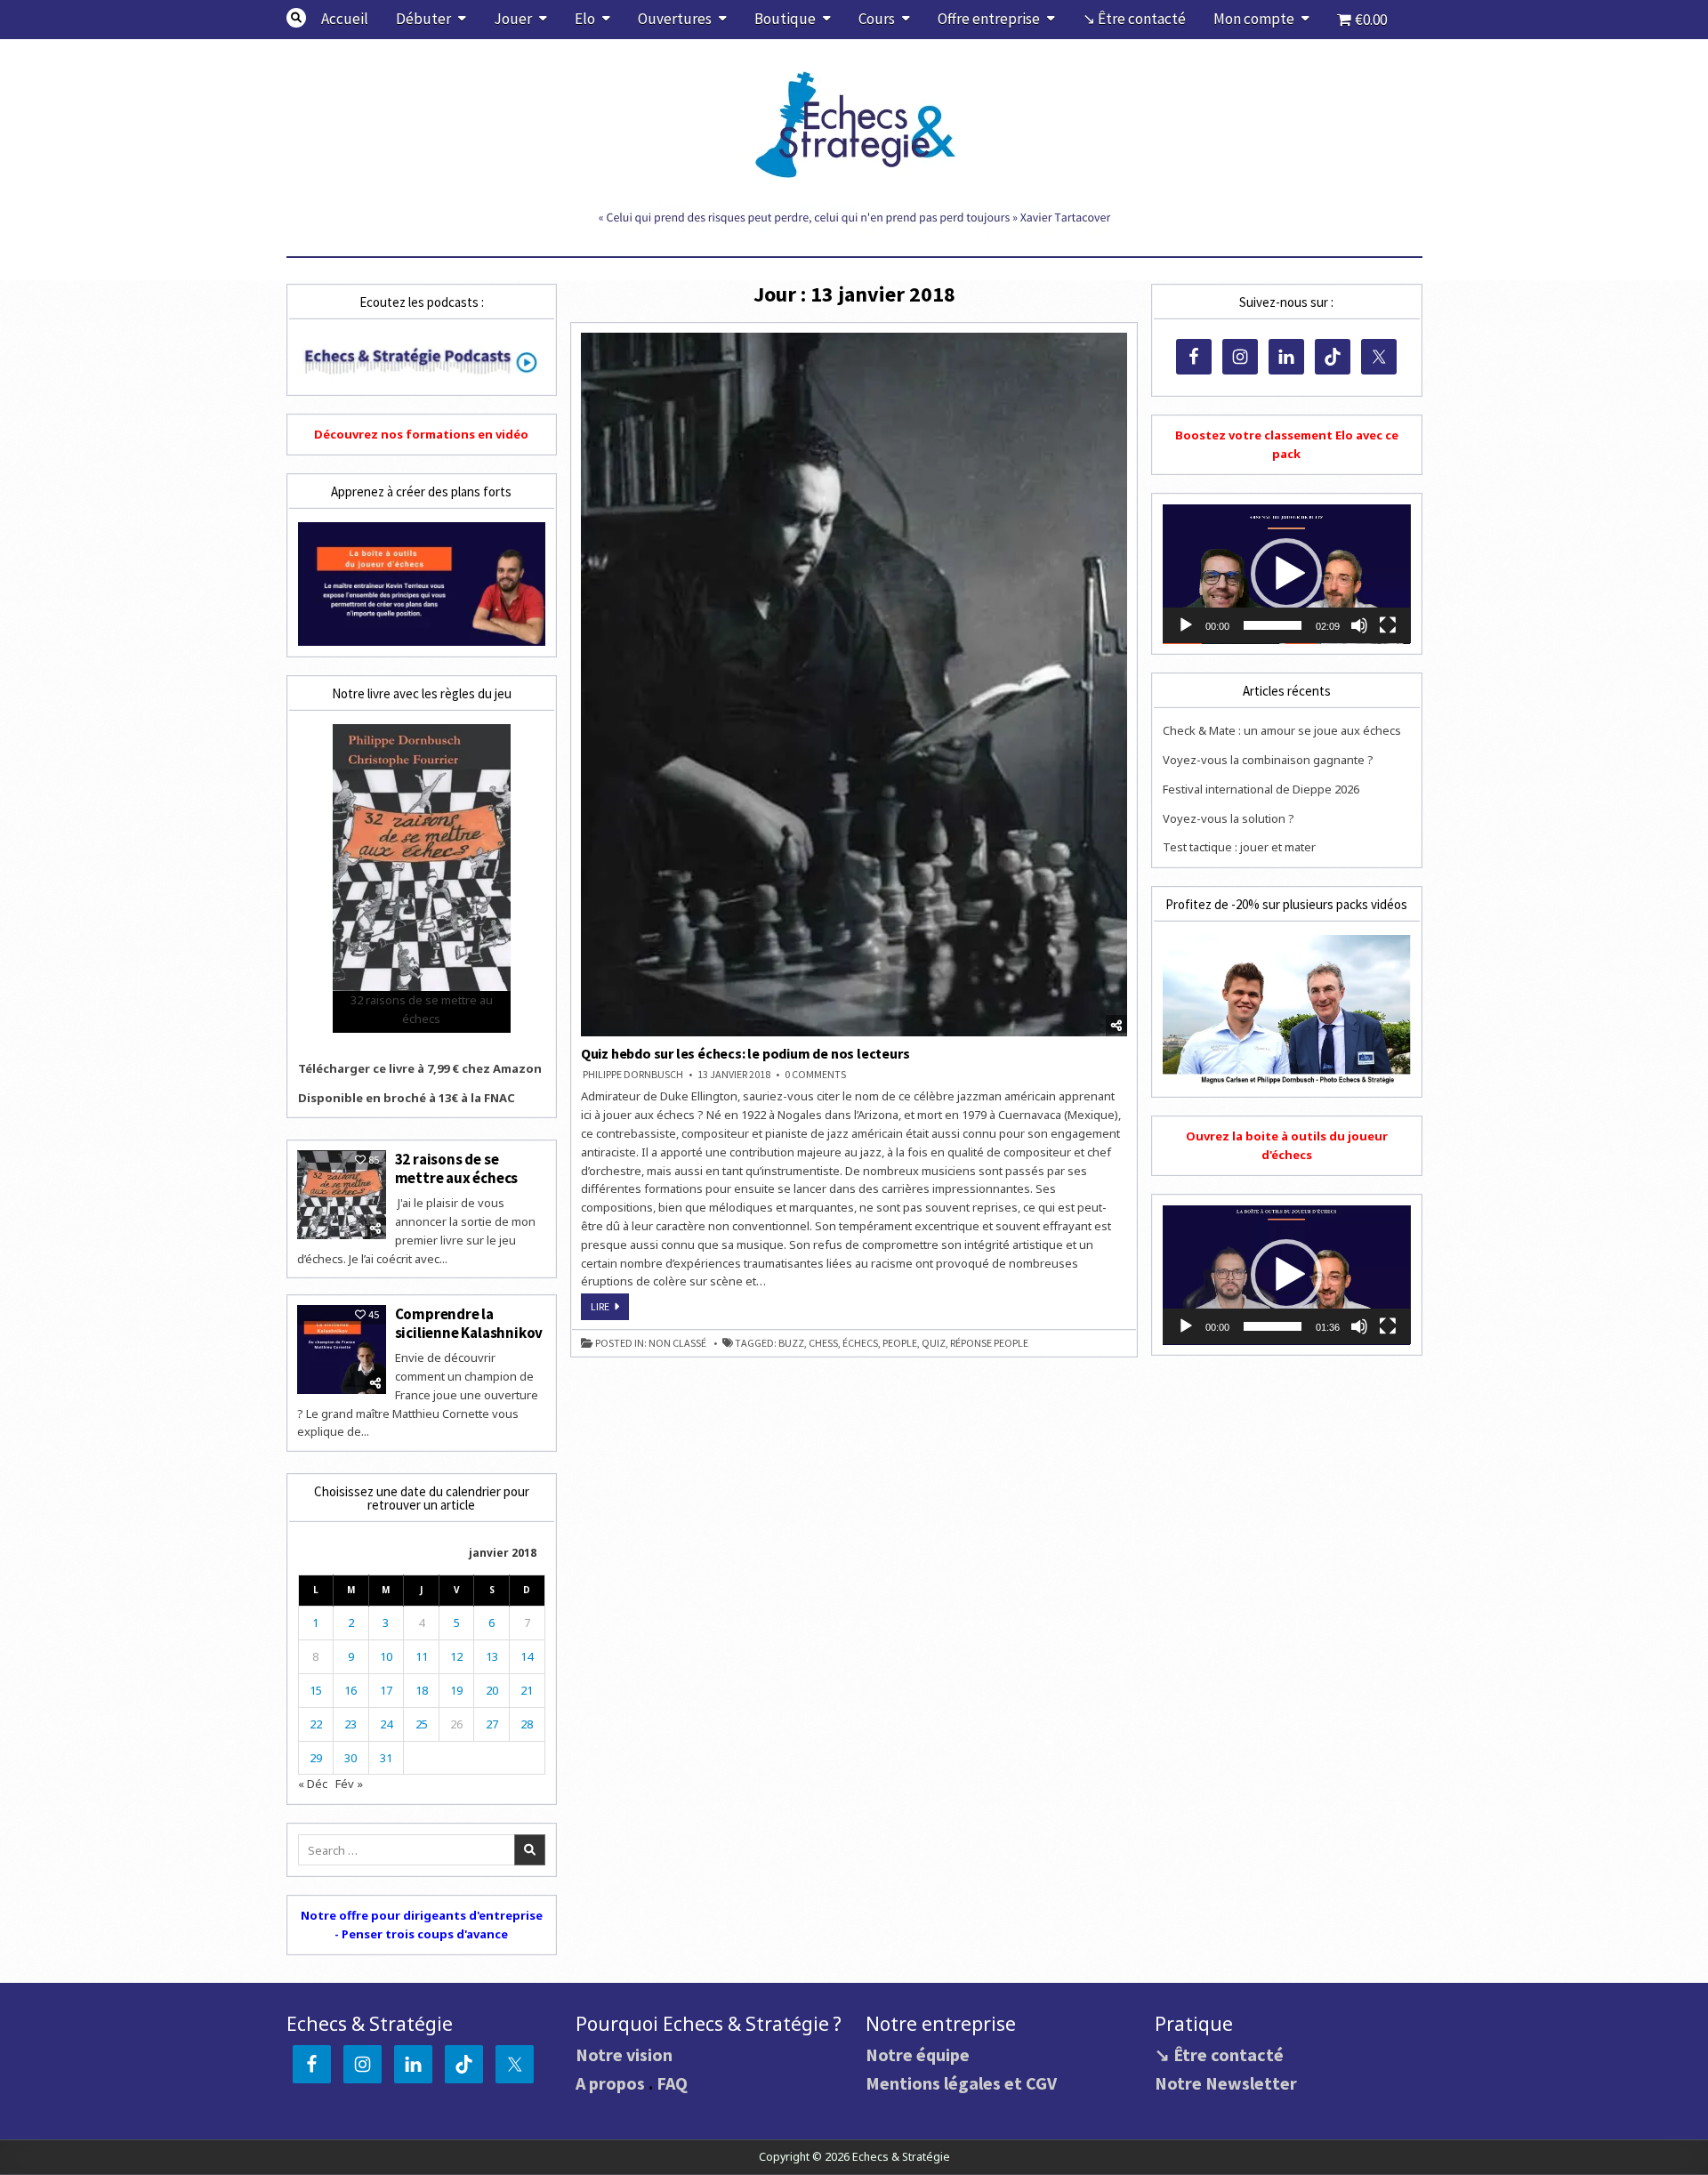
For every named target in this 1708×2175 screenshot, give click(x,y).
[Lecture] (1186, 625)
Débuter (423, 19)
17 (386, 1690)
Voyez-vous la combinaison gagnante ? (1268, 760)
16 (350, 1690)
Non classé (677, 1343)
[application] (1286, 574)
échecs (860, 1343)
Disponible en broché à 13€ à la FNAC (407, 1098)
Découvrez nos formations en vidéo (421, 434)
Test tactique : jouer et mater (1239, 847)
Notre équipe (918, 2054)
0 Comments (815, 1075)
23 (350, 1724)
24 (386, 1724)
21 (527, 1690)
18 (422, 1690)
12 (456, 1656)
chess (823, 1343)
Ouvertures (675, 19)
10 (386, 1656)
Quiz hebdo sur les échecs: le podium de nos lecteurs (745, 1053)
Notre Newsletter (1226, 2083)
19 (456, 1690)
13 (492, 1656)
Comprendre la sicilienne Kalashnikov (469, 1323)
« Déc (313, 1784)
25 (422, 1724)
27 (492, 1724)
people (900, 1343)
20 (492, 1690)
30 (350, 1758)
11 (422, 1656)
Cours (877, 19)
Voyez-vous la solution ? (1229, 818)
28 (527, 1724)
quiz (934, 1343)
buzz (791, 1343)
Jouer (513, 19)
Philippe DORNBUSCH (633, 1075)
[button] (1286, 574)
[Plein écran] (1388, 625)
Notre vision (624, 2054)
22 (316, 1724)
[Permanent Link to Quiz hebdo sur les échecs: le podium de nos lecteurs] (854, 685)
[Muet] (1359, 625)
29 (316, 1758)
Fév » (349, 1784)
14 (527, 1656)
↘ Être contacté (1134, 19)
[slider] (1272, 625)
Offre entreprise (989, 19)
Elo (585, 19)
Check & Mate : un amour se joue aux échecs (1282, 730)
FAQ (672, 2083)
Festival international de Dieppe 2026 (1261, 789)
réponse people (989, 1343)
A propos (610, 2083)
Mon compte (1254, 19)
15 (316, 1690)
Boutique (785, 19)
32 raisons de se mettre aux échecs (457, 1168)
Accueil (345, 19)
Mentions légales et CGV (961, 2083)
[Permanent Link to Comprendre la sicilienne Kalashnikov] (342, 1349)
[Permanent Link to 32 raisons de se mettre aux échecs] (342, 1195)
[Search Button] (296, 18)
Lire (610, 1309)
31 (386, 1758)
